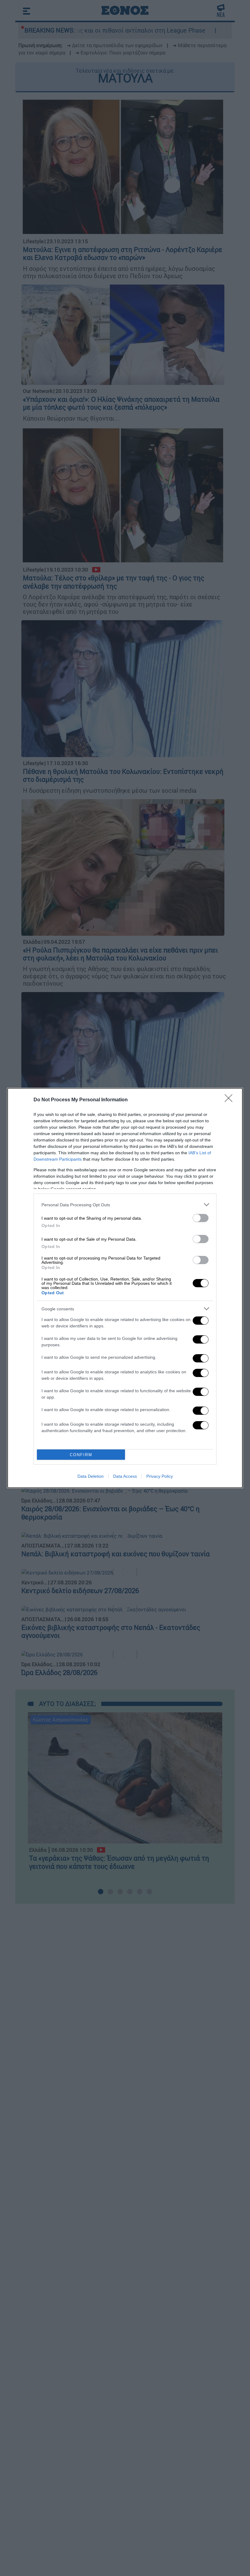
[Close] (230, 1100)
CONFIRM (81, 1455)
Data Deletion (91, 1476)
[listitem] (125, 1205)
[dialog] (125, 1288)
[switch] (201, 1218)
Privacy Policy (160, 1476)
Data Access (125, 1476)
